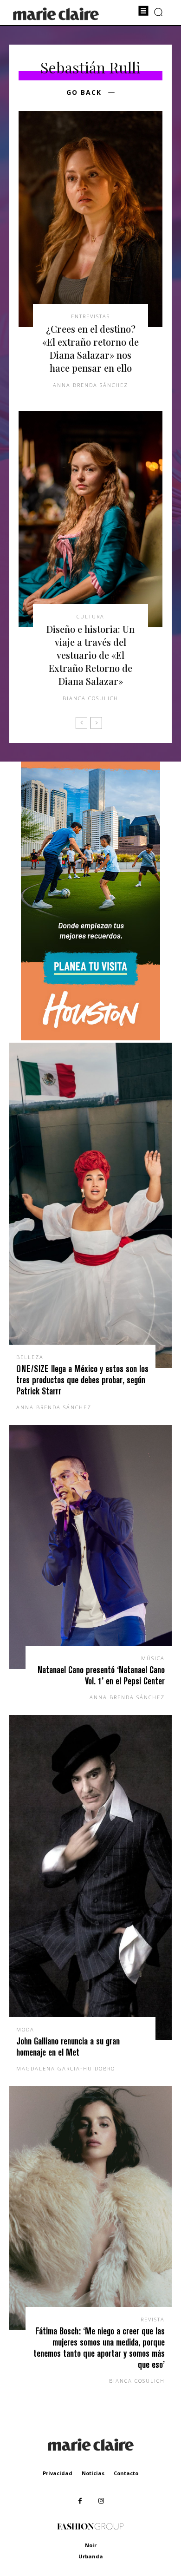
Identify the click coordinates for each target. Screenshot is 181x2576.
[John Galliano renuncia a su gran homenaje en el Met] (90, 1878)
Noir (91, 2545)
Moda (25, 2029)
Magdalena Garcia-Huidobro (66, 2068)
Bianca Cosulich (90, 698)
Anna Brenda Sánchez (90, 385)
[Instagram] (101, 2501)
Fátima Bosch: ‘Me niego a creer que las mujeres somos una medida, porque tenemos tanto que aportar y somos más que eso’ (99, 2348)
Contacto (126, 2473)
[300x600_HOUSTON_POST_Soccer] (90, 1038)
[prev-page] (81, 723)
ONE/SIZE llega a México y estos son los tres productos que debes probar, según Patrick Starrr (82, 1380)
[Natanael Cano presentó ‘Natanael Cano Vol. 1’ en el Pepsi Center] (90, 1547)
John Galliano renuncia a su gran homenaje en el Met (68, 2047)
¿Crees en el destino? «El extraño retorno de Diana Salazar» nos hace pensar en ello (90, 348)
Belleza (30, 1357)
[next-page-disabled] (96, 723)
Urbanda (91, 2556)
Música (153, 1658)
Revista (153, 2319)
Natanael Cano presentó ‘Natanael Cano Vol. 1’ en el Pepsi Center (101, 1675)
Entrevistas (90, 316)
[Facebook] (80, 2501)
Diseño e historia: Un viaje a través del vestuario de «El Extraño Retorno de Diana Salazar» (90, 655)
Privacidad (58, 2473)
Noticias (93, 2473)
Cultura (90, 616)
